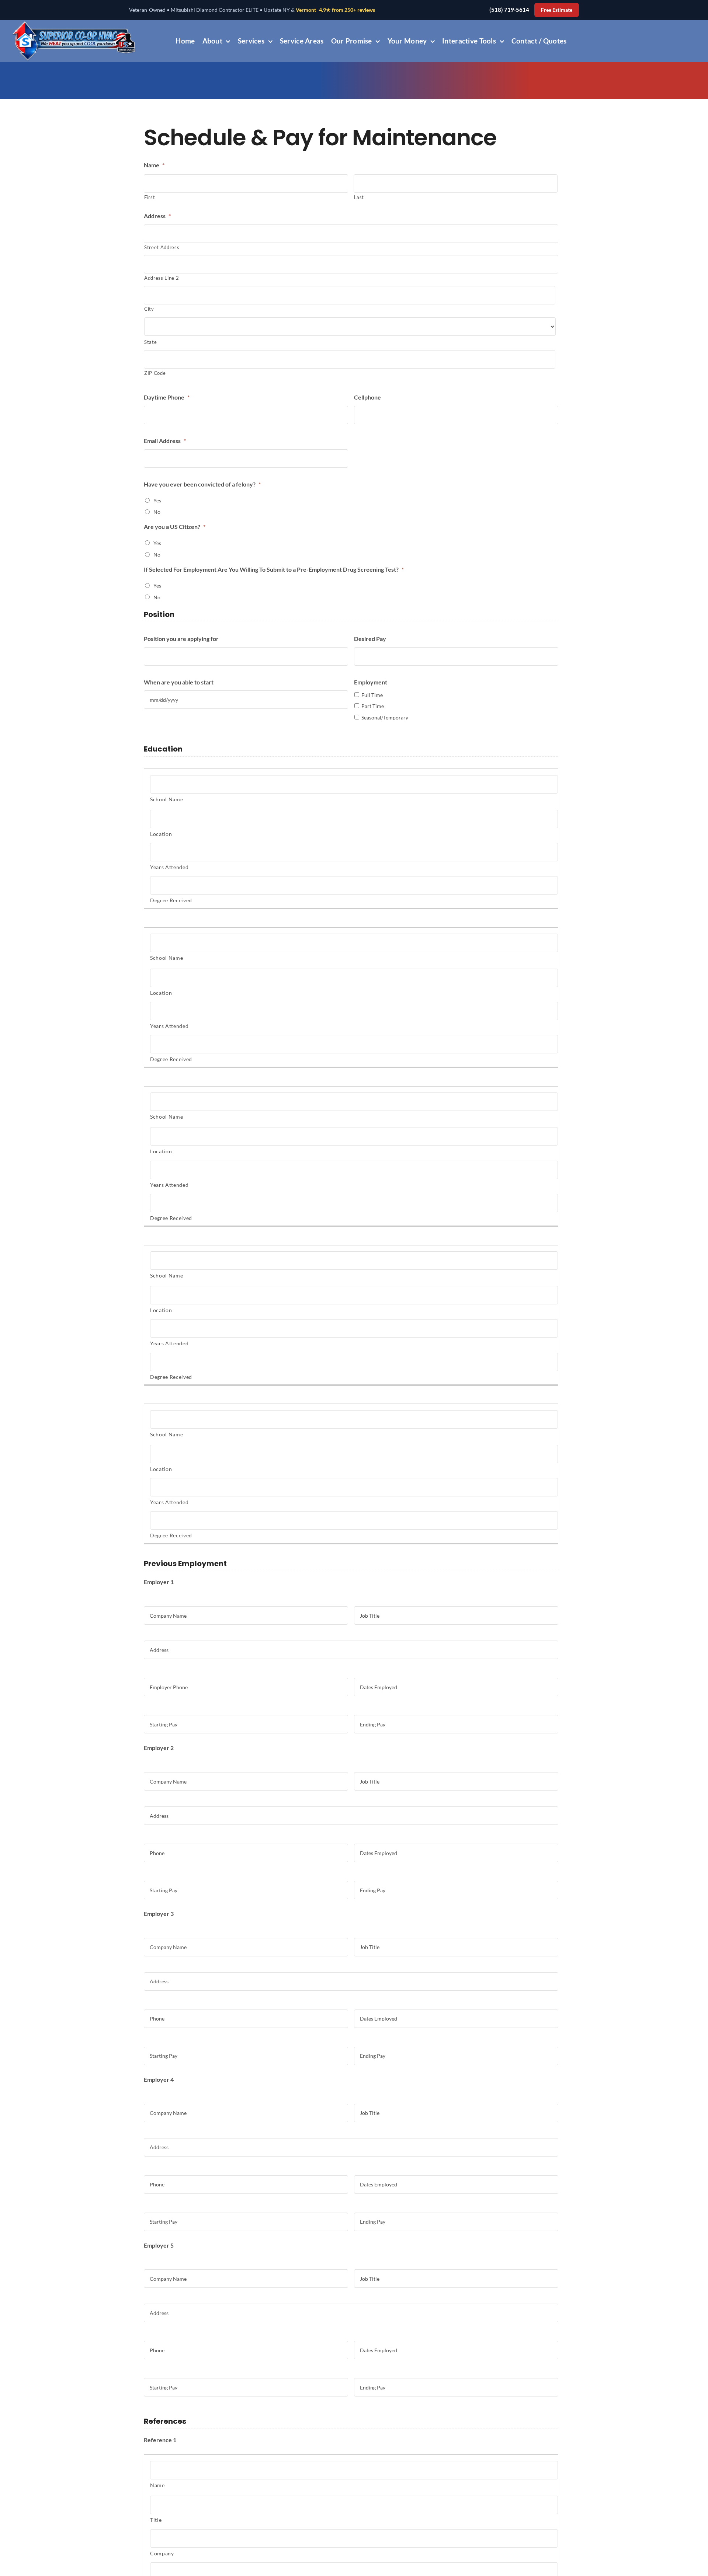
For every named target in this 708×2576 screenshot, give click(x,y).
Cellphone (367, 397)
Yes (157, 500)
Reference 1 (160, 2440)
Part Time (373, 706)
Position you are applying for (181, 639)
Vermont (306, 10)
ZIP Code (155, 373)
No (157, 512)
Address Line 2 (162, 278)
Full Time (372, 695)
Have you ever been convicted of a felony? (202, 484)
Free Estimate (557, 10)
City (149, 309)
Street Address (162, 247)
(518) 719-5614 (509, 10)
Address (157, 216)
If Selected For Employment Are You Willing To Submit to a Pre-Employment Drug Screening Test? (274, 569)
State (150, 342)
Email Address (165, 441)
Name (154, 165)
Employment (371, 682)
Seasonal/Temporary (385, 717)
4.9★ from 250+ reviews (347, 10)
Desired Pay (370, 639)
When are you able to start (179, 682)
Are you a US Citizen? (175, 527)
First (150, 197)
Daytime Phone (167, 397)
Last (359, 197)
